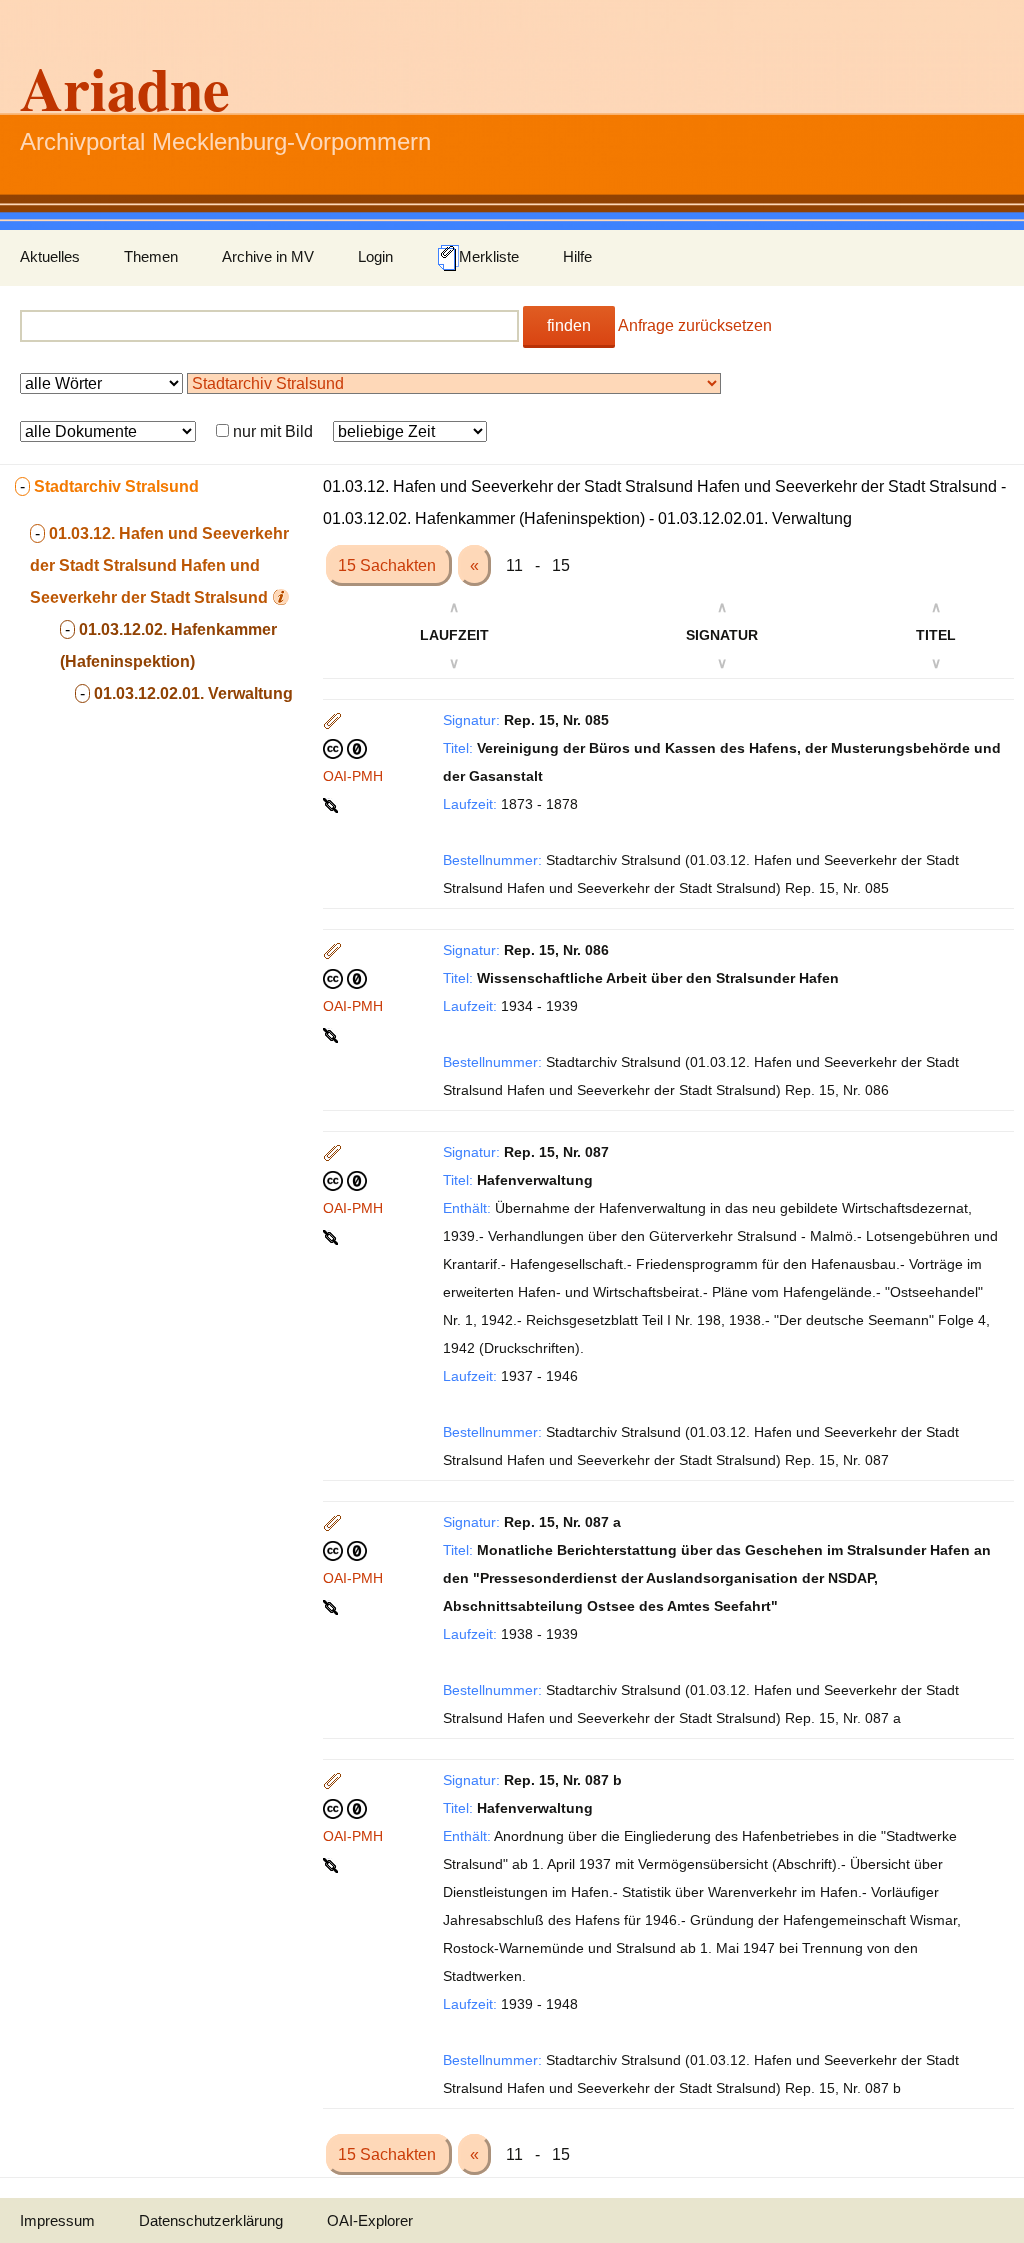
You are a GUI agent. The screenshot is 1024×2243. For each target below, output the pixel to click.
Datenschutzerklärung (211, 2220)
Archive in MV (268, 256)
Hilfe (577, 256)
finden (569, 325)
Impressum (57, 2220)
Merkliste (489, 256)
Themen (151, 256)
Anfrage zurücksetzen (695, 325)
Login (375, 256)
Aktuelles (50, 256)
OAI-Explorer (370, 2220)
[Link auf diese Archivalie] (332, 804)
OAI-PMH (353, 776)
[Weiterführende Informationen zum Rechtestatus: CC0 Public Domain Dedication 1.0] (345, 748)
